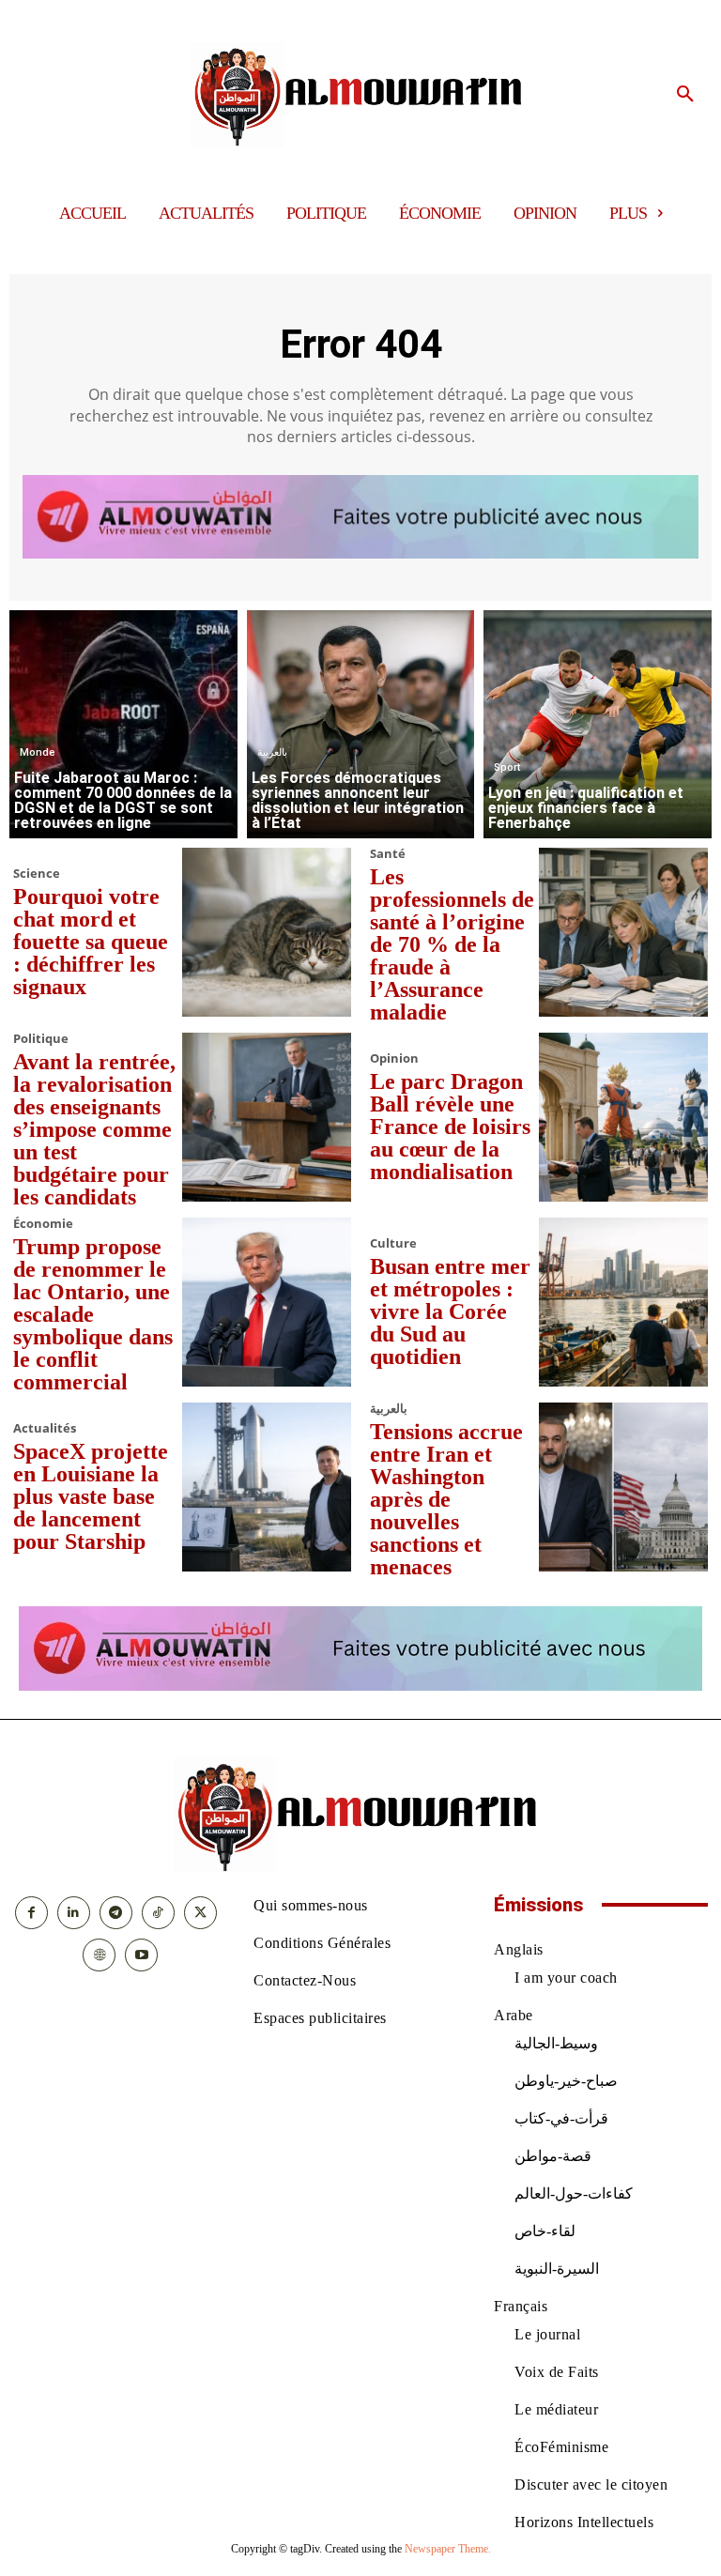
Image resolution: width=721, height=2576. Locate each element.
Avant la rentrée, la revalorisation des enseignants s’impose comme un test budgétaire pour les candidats (94, 1129)
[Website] (99, 1955)
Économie (43, 1224)
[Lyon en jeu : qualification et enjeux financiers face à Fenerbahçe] (598, 724)
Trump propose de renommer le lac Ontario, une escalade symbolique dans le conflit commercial (93, 1314)
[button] (685, 95)
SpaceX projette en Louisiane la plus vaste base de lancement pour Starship (91, 1496)
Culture (393, 1243)
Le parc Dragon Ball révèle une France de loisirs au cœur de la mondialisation (450, 1127)
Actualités (45, 1428)
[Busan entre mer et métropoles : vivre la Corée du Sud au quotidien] (623, 1302)
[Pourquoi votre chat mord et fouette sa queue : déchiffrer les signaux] (267, 932)
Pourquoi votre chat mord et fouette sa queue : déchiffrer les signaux (91, 942)
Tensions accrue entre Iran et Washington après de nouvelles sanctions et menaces (446, 1499)
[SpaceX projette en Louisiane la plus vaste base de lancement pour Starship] (267, 1487)
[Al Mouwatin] (361, 95)
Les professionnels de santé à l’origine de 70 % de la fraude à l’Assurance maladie (452, 944)
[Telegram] (116, 1913)
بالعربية (272, 752)
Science (37, 874)
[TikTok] (158, 1913)
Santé (388, 854)
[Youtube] (141, 1955)
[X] (200, 1913)
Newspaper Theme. (448, 2549)
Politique (41, 1039)
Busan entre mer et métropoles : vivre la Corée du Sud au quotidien (450, 1311)
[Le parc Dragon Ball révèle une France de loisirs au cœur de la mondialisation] (623, 1117)
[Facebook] (31, 1913)
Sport (507, 767)
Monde (38, 752)
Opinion (394, 1058)
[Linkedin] (74, 1913)
